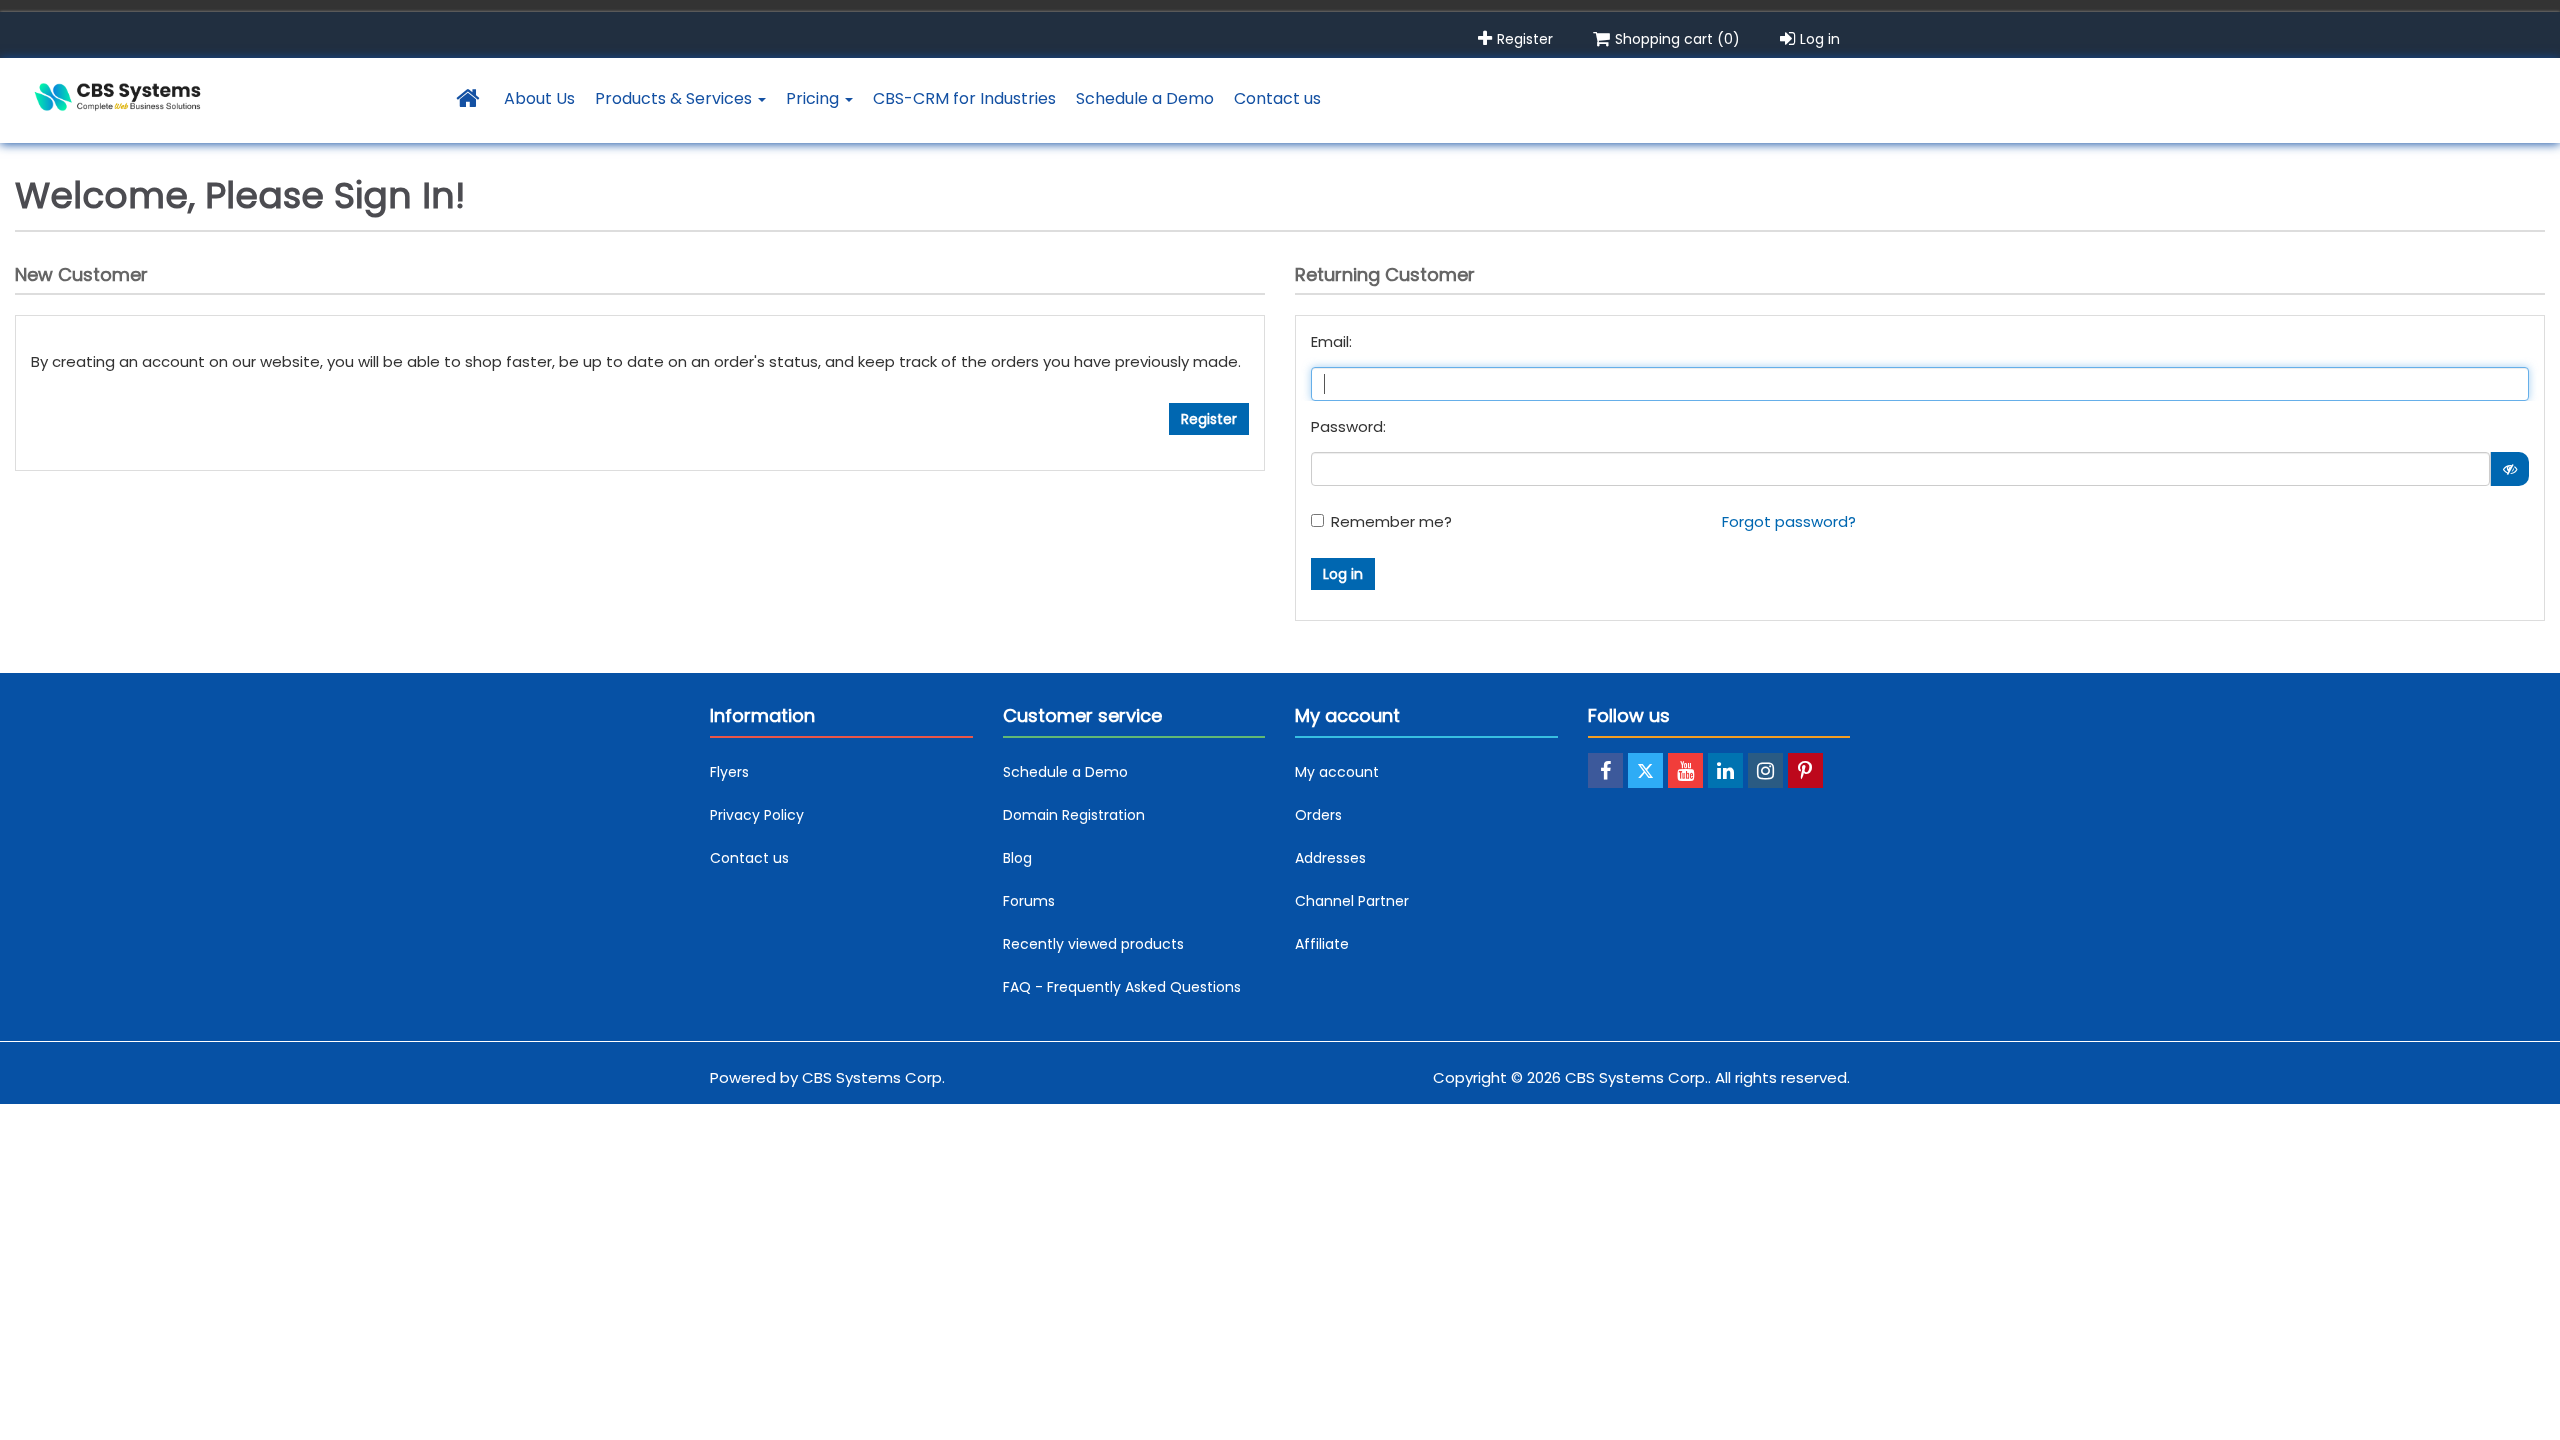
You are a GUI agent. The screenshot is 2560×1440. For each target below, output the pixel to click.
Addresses (1330, 858)
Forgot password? (1789, 521)
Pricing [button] (814, 98)
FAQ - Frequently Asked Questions (1122, 987)
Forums (1029, 901)
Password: (1348, 426)
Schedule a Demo (1145, 98)
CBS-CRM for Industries (964, 98)
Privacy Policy (757, 815)
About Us (539, 98)
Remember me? (1391, 521)
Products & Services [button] (675, 98)
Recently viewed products (1093, 944)
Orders (1318, 815)
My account (1337, 772)
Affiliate (1322, 944)
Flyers (729, 772)
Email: (1331, 341)
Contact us (1277, 98)
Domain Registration (1074, 815)
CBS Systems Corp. (873, 1077)
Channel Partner (1352, 901)
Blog (1017, 858)
